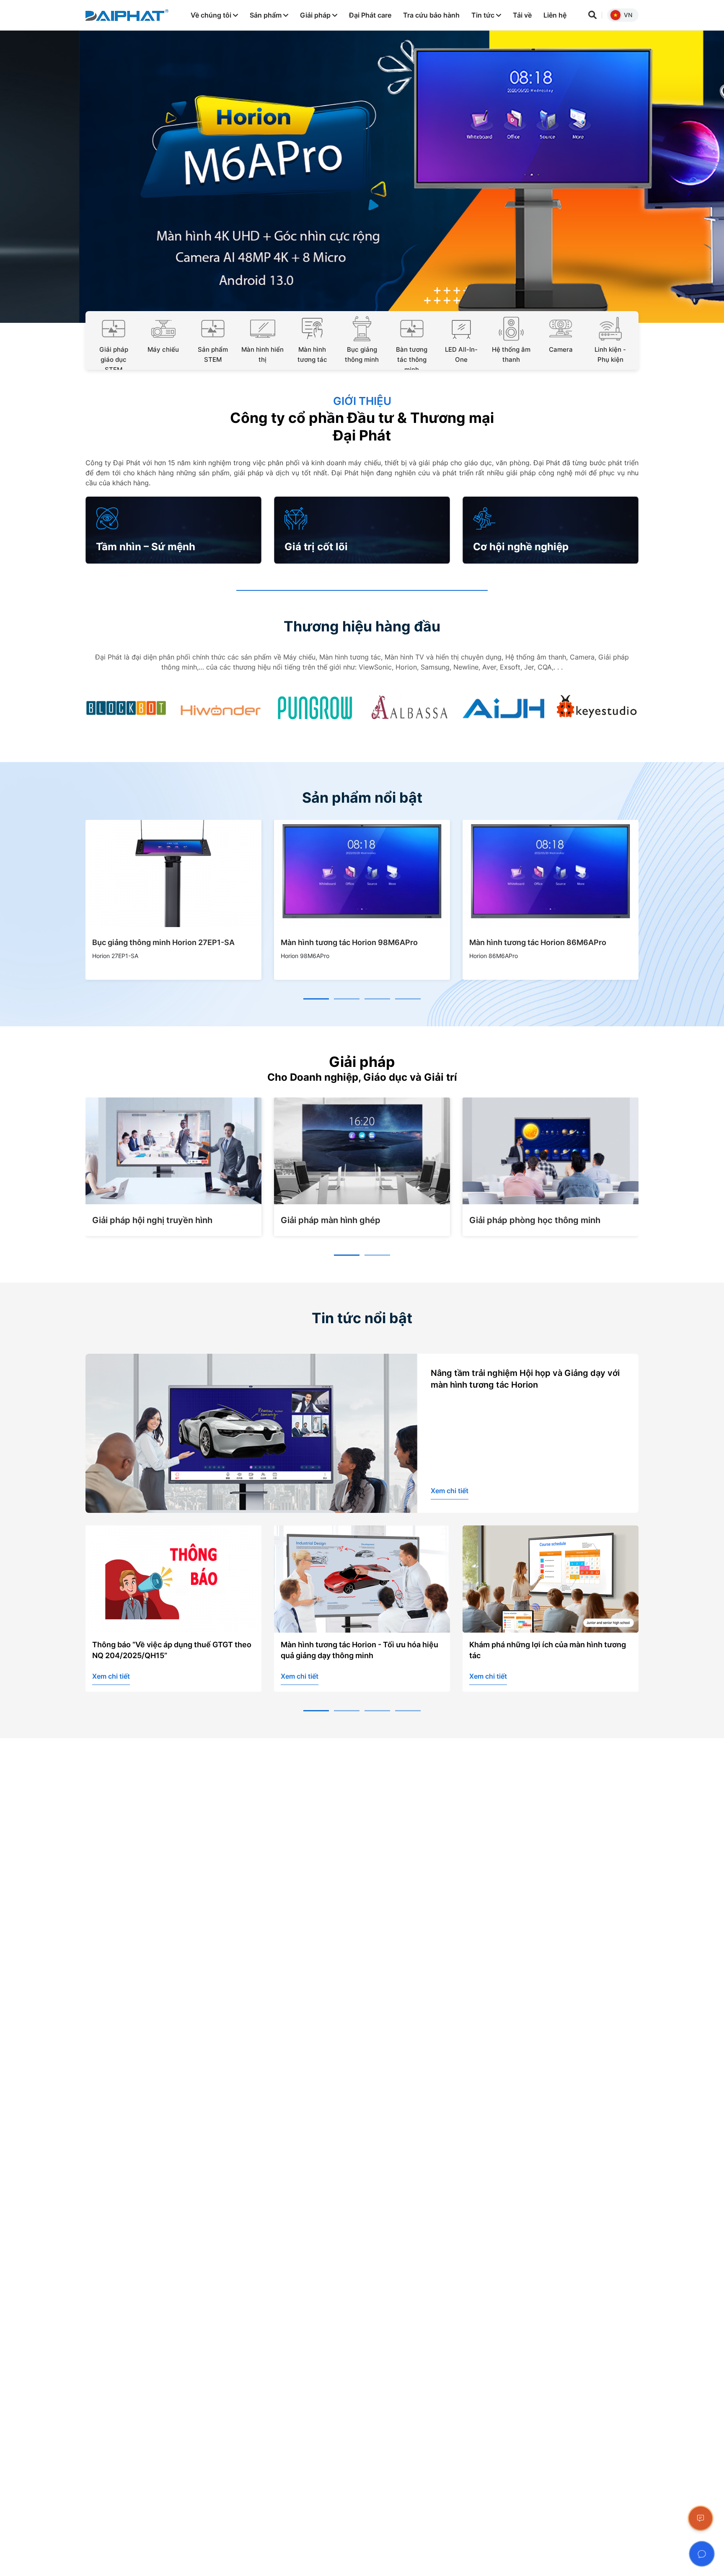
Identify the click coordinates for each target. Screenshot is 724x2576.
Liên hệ (555, 15)
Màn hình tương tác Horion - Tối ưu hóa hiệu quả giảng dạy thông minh (171, 1650)
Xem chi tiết (450, 1491)
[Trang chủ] (127, 15)
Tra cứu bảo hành (431, 15)
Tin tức (484, 15)
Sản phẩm (266, 15)
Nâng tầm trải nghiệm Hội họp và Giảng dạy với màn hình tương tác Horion (525, 1379)
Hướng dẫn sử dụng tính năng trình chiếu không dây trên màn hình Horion (543, 1650)
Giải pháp (316, 15)
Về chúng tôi (212, 15)
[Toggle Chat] (702, 2554)
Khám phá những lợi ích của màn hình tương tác (359, 1650)
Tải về (522, 15)
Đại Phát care (370, 15)
